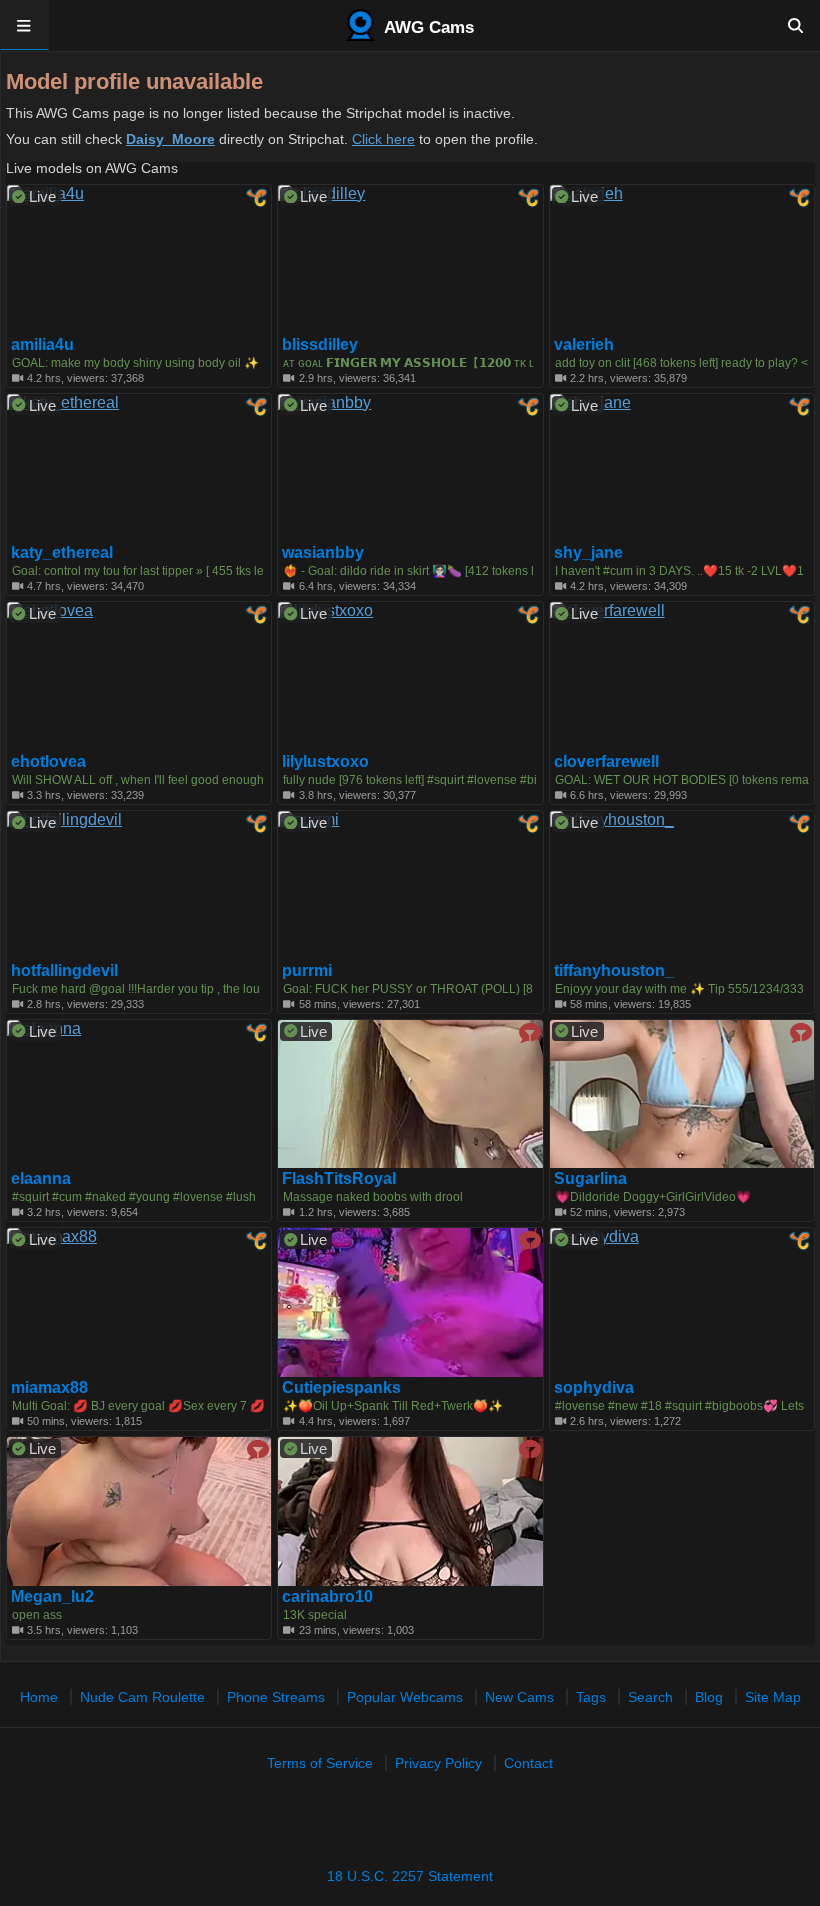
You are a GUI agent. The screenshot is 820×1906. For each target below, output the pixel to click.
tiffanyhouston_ (614, 971)
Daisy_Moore (170, 139)
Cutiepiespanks (341, 1388)
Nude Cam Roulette (142, 1697)
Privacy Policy (438, 1763)
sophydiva (594, 1388)
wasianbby (323, 553)
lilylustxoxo (325, 762)
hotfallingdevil (64, 971)
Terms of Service (320, 1763)
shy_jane (588, 553)
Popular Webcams (405, 1697)
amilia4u (42, 345)
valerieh (584, 345)
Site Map (773, 1697)
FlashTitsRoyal (339, 1179)
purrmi (307, 971)
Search (650, 1697)
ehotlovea (48, 762)
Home (39, 1697)
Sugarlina (590, 1179)
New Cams (519, 1697)
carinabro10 (327, 1597)
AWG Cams (427, 27)
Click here (383, 139)
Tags (591, 1697)
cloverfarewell (606, 762)
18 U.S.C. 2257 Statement (410, 1876)
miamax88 (49, 1388)
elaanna (41, 1179)
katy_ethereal (62, 553)
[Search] (795, 25)
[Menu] (24, 25)
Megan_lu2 (52, 1597)
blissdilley (320, 345)
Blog (709, 1697)
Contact (528, 1763)
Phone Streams (276, 1697)
